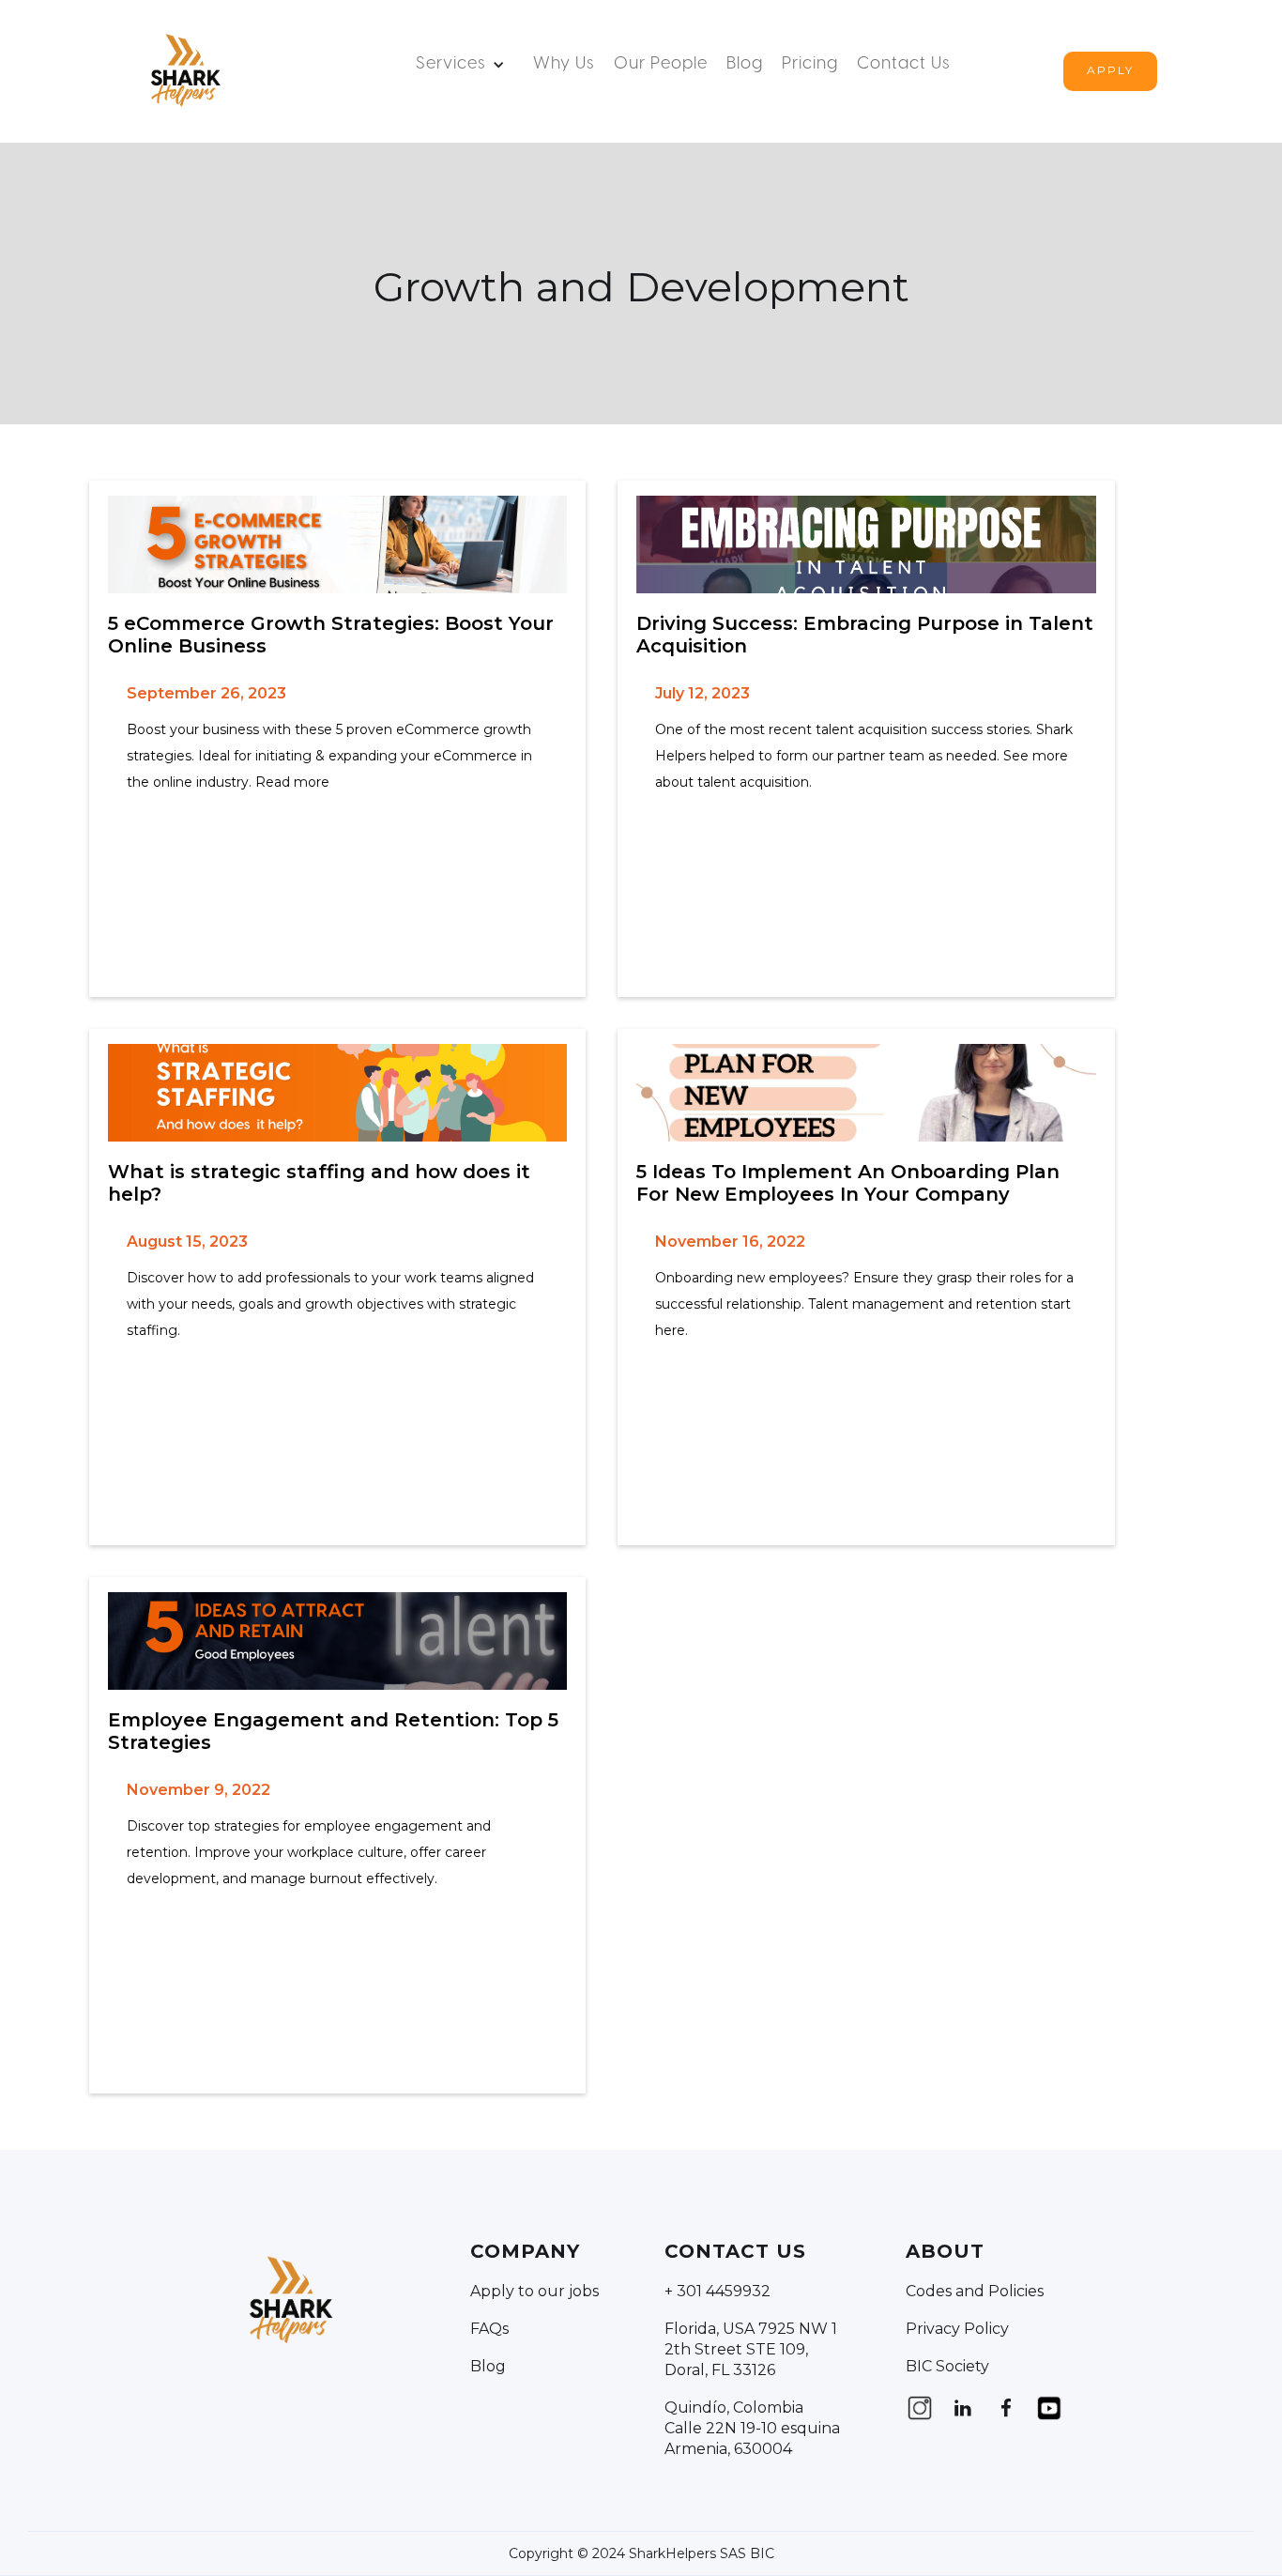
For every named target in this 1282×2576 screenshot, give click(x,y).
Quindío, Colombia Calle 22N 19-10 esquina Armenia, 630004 (752, 2428)
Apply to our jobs (534, 2291)
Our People (661, 64)
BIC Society (947, 2366)
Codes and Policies (975, 2291)
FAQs (489, 2329)
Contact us (904, 64)
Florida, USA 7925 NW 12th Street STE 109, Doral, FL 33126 (751, 2349)
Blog (745, 64)
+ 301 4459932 (717, 2291)
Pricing (810, 64)
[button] (465, 65)
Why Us (564, 64)
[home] (184, 71)
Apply (1110, 70)
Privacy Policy (957, 2329)
